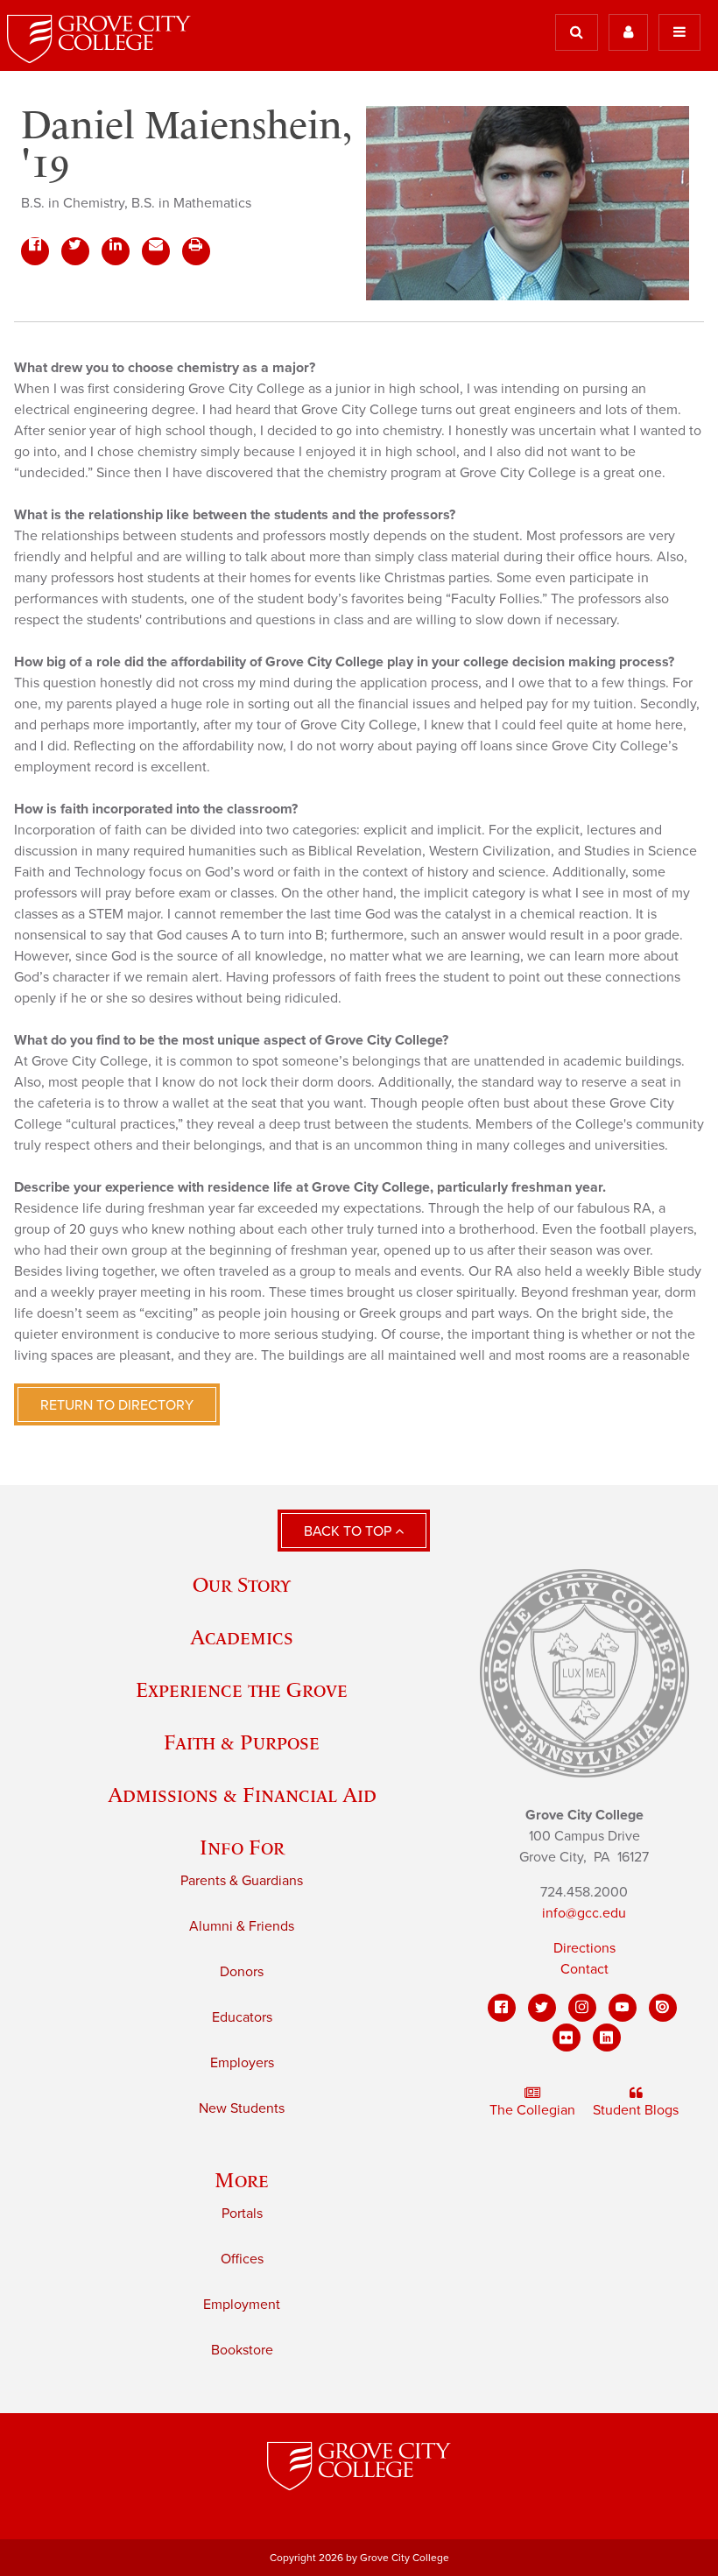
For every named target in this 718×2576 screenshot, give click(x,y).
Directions (584, 1948)
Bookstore (242, 2350)
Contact (584, 1969)
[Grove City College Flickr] (567, 2038)
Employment (242, 2305)
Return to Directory (117, 1405)
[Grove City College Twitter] (542, 2008)
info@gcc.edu (584, 1913)
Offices (242, 2259)
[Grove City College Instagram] (582, 2008)
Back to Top (349, 1531)
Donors (242, 1972)
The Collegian (532, 2110)
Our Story (242, 1584)
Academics (242, 1637)
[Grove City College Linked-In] (607, 2038)
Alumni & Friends (242, 1926)
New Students (242, 2108)
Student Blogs (636, 2110)
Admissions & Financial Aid (242, 1795)
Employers (242, 2063)
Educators (242, 2017)
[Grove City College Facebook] (502, 2008)
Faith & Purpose (242, 1742)
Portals (242, 2214)
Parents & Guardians (242, 1881)
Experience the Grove (242, 1689)
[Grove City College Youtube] (623, 2008)
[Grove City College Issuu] (663, 2008)
